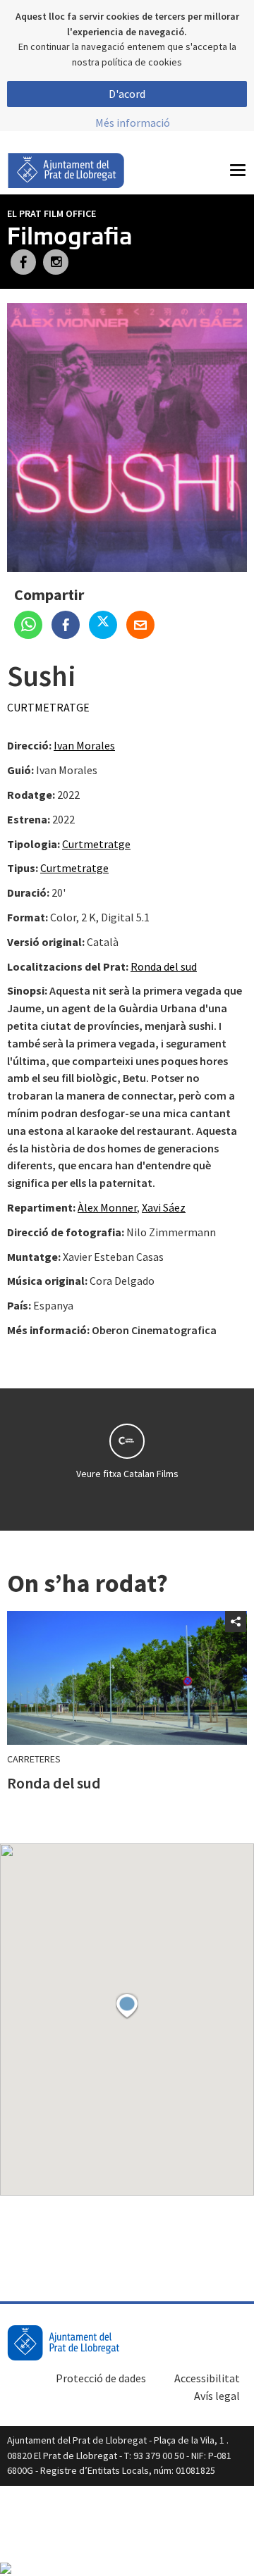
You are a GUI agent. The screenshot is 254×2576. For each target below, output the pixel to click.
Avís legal (217, 2396)
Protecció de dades (101, 2378)
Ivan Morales (84, 745)
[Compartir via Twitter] (108, 626)
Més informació (133, 123)
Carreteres (34, 1759)
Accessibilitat (207, 2378)
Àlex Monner (107, 1207)
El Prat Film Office (52, 213)
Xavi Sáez (164, 1207)
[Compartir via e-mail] (144, 626)
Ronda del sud (164, 966)
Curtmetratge (48, 707)
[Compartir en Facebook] (70, 626)
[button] (127, 2006)
